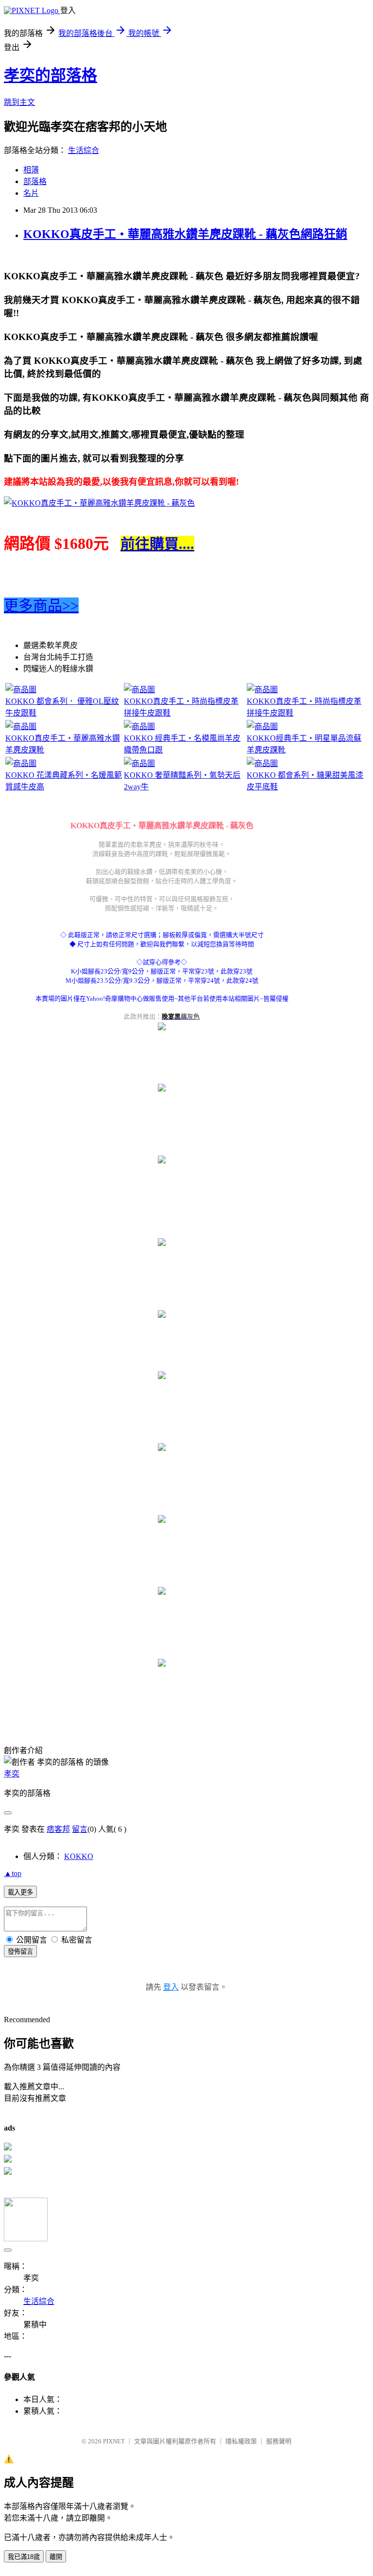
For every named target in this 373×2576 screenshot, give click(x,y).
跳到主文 (19, 102)
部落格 (35, 181)
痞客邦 (58, 1829)
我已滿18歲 (24, 2557)
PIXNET (114, 2441)
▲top (13, 1873)
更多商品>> (41, 606)
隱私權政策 (241, 2441)
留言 (80, 1829)
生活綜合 (84, 150)
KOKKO (79, 1856)
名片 (31, 193)
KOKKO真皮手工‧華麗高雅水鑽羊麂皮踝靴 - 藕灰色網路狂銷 (185, 234)
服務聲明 (279, 2441)
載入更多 (20, 1892)
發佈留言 (20, 1952)
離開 (56, 2557)
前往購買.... (157, 544)
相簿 (31, 170)
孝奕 (12, 1774)
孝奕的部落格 (51, 75)
